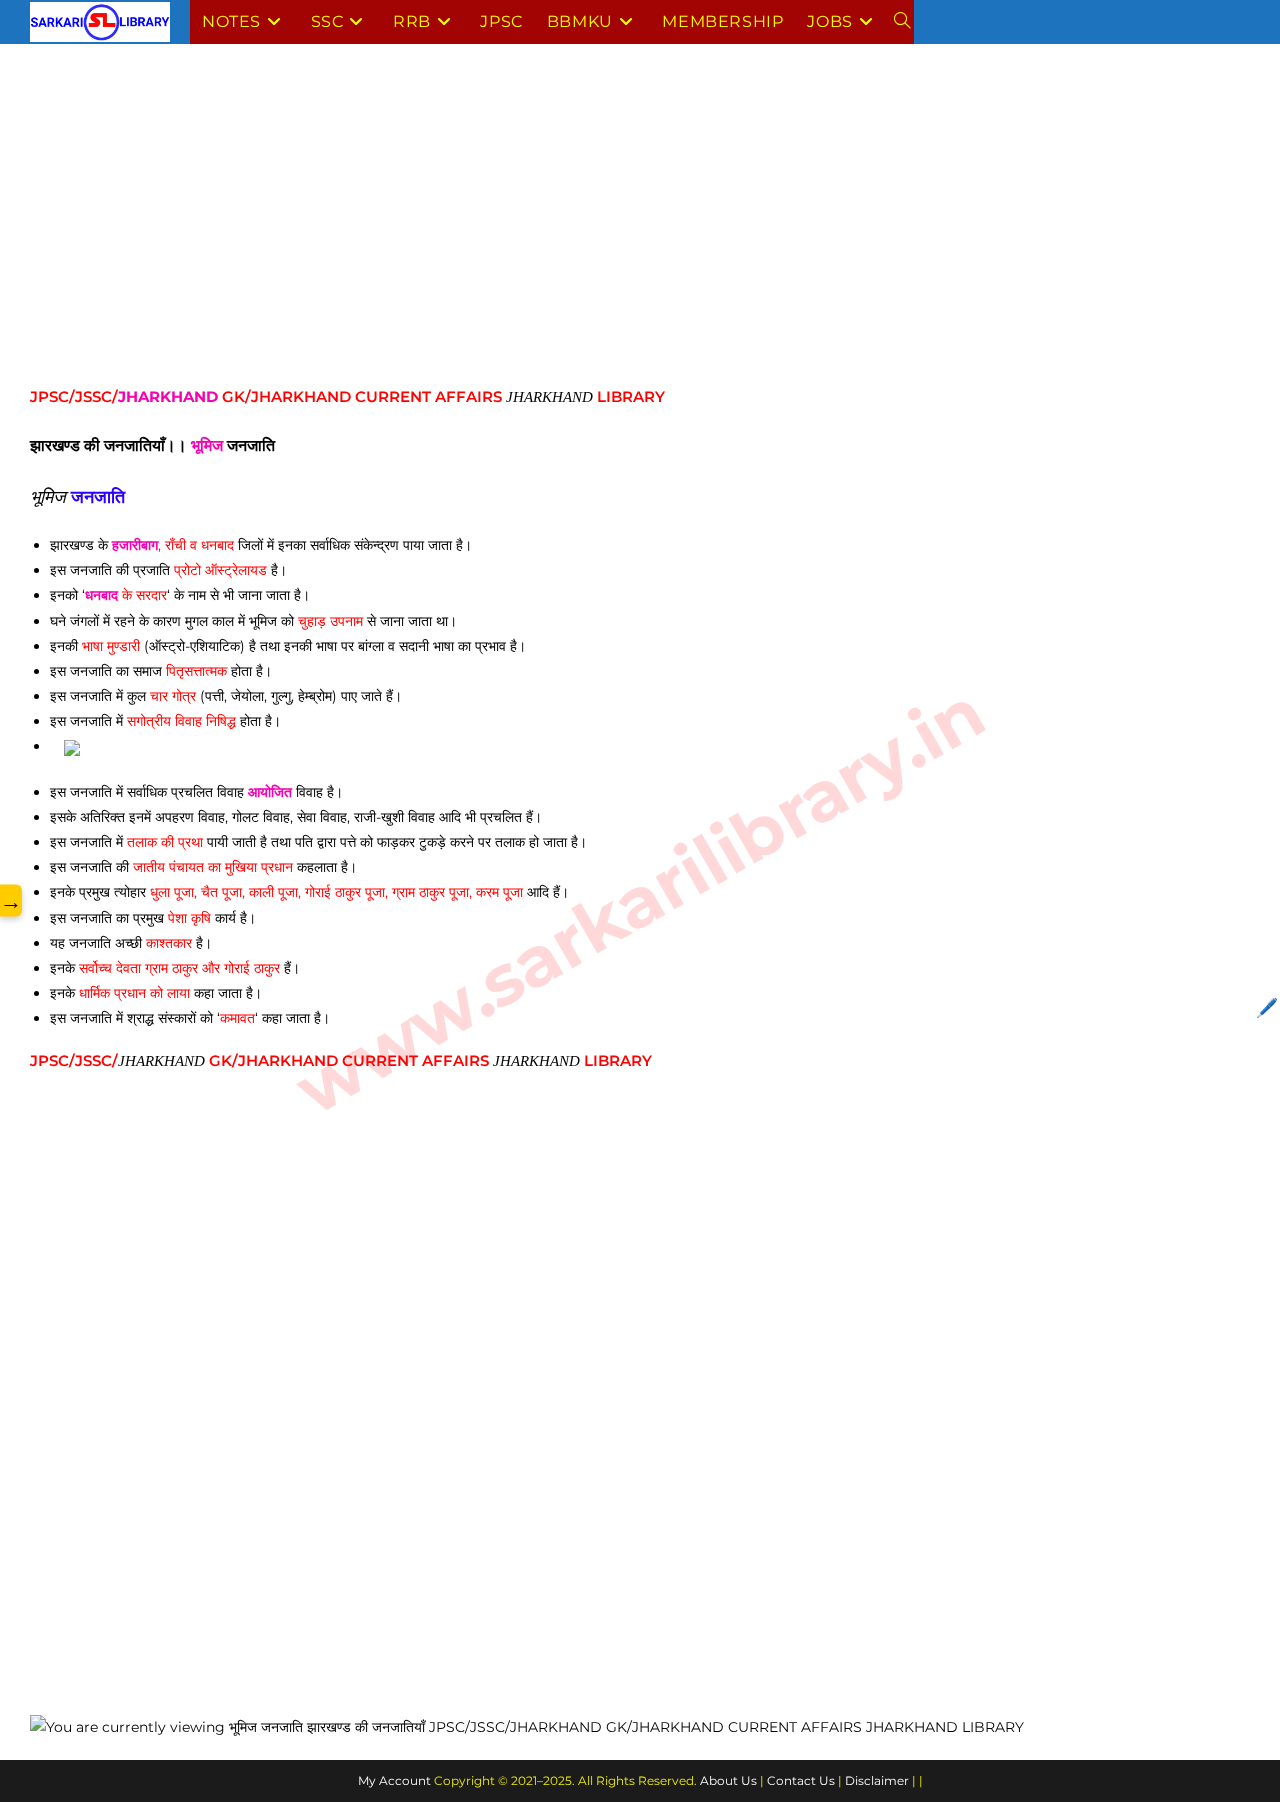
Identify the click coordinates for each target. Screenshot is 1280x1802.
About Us (728, 1780)
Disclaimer (877, 1780)
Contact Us (801, 1780)
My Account (394, 1780)
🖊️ (1267, 1008)
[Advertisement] (630, 223)
